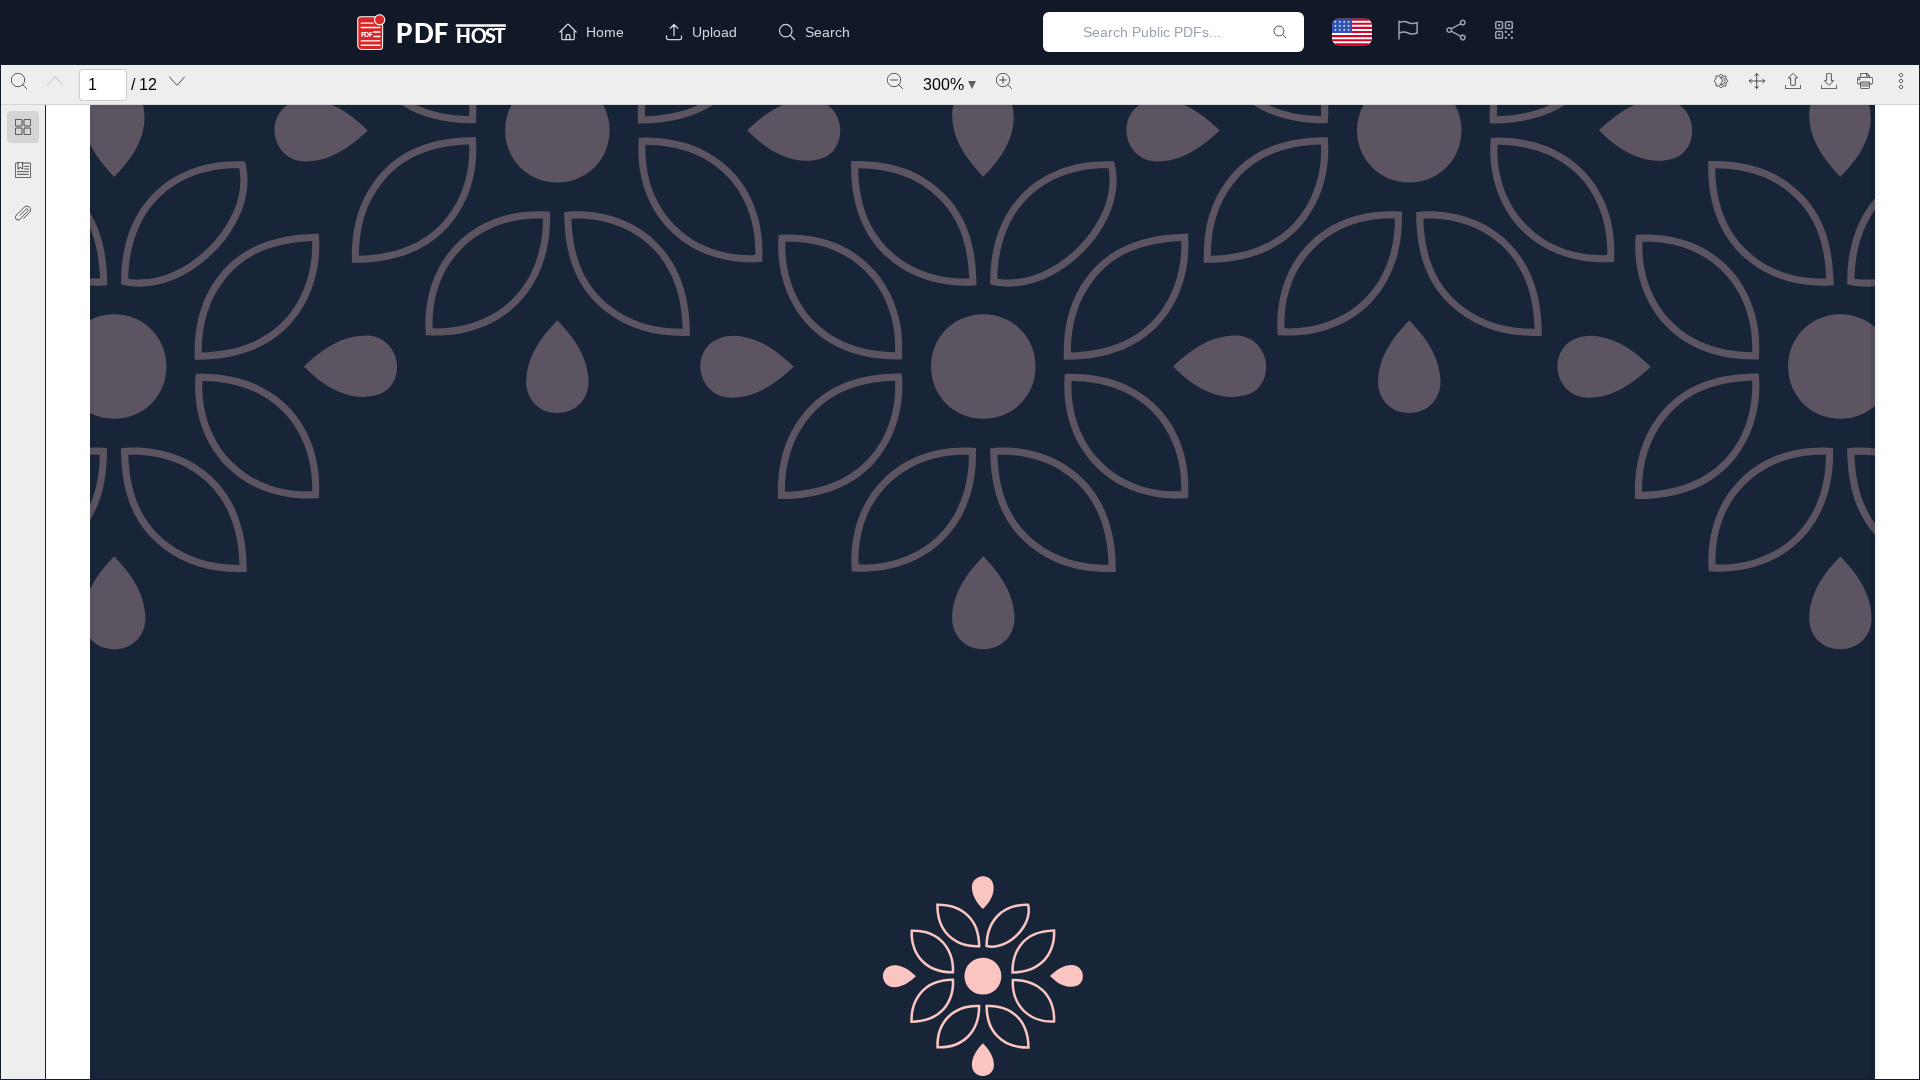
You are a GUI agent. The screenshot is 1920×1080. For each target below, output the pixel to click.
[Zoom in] (1004, 81)
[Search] (19, 81)
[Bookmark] (23, 170)
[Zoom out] (895, 81)
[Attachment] (23, 213)
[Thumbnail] (23, 127)
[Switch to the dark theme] (1721, 81)
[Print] (1865, 81)
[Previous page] (55, 81)
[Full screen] (1757, 81)
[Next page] (177, 81)
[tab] (23, 130)
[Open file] (1793, 81)
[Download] (1829, 81)
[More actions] (1901, 81)
